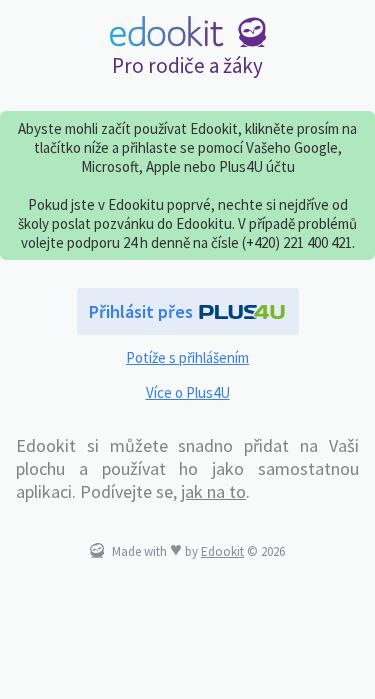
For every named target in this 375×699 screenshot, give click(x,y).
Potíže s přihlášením (187, 357)
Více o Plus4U (188, 392)
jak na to (213, 491)
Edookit (222, 551)
